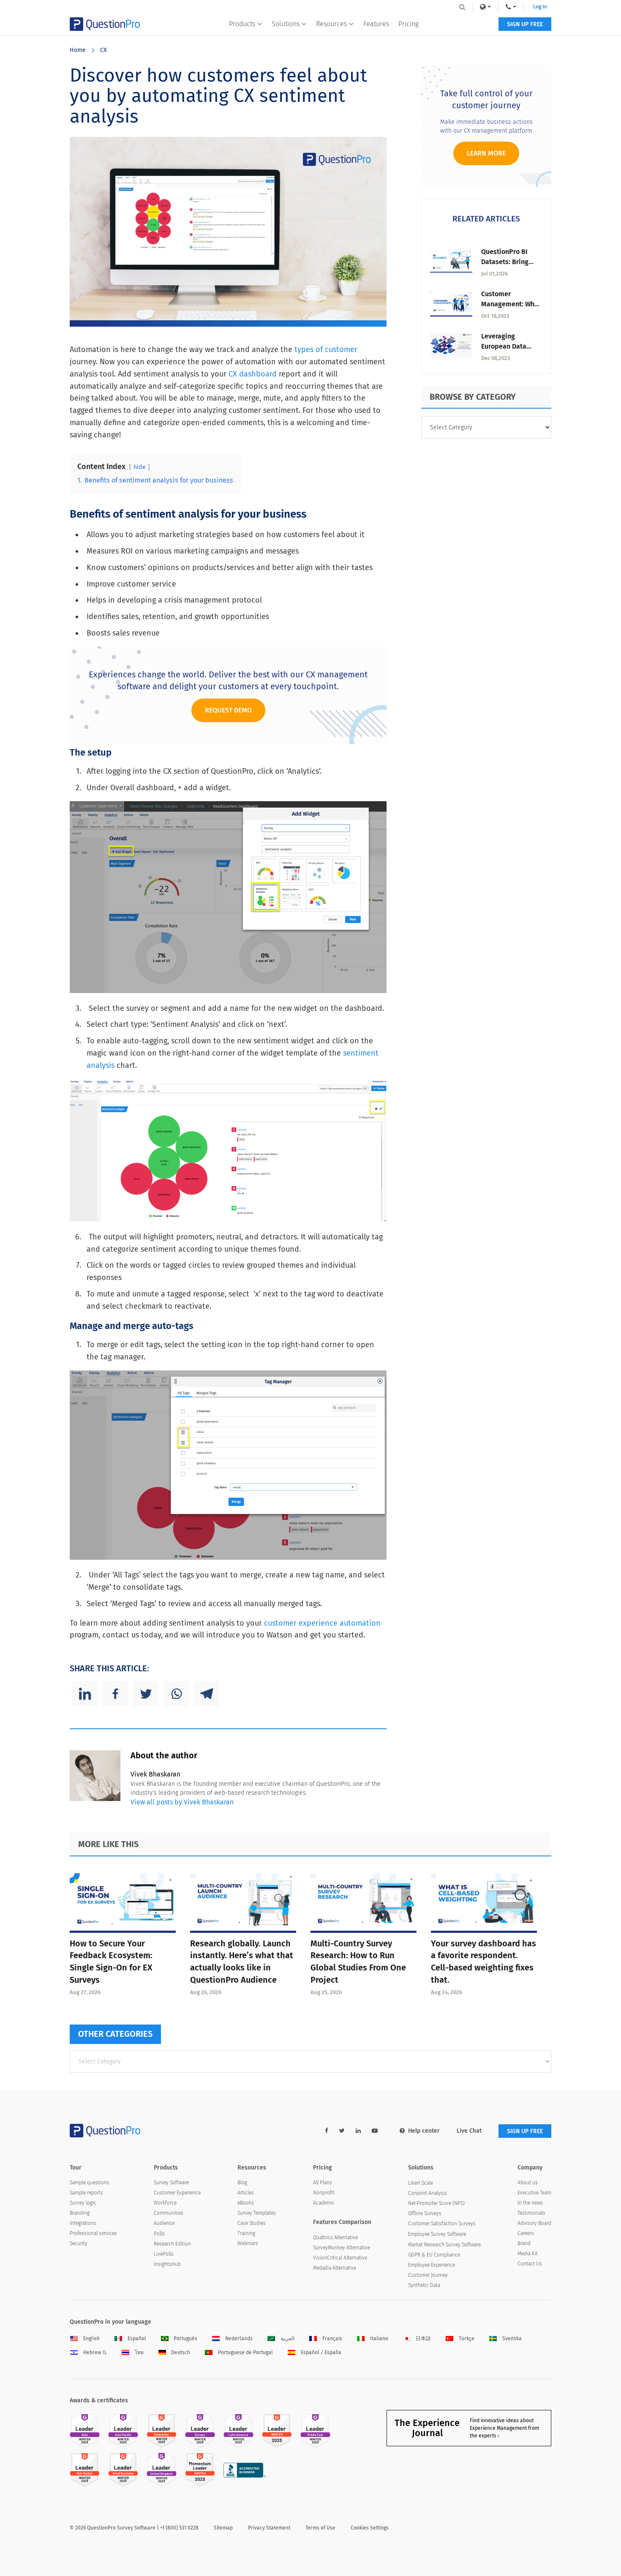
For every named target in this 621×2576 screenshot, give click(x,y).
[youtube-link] (375, 2131)
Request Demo (228, 710)
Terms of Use (320, 2528)
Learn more (486, 153)
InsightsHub (167, 2264)
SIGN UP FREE (525, 24)
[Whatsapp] (176, 1694)
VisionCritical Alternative (340, 2258)
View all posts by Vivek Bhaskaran (182, 1802)
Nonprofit (324, 2193)
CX (103, 50)
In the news (530, 2203)
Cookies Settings (370, 2528)
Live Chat (469, 2131)
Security (79, 2243)
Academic (324, 2203)
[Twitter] (146, 1694)
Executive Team (534, 2193)
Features (376, 24)
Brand (524, 2243)
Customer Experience (177, 2193)
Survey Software (171, 2183)
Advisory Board (534, 2223)
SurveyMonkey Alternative (342, 2248)
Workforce (165, 2203)
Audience (164, 2223)
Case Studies (252, 2223)
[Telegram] (207, 1694)
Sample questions (90, 2183)
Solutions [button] (286, 24)
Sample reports (86, 2193)
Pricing (409, 24)
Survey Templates (257, 2213)
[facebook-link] (327, 2131)
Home (78, 50)
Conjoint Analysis (428, 2193)
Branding (80, 2213)
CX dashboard (253, 374)
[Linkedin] (85, 1694)
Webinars (248, 2243)
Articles (246, 2193)
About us (528, 2183)
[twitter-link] (342, 2131)
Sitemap (223, 2528)
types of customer (326, 349)
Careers (526, 2233)
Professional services (93, 2233)
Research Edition (172, 2244)
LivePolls (164, 2254)
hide (140, 467)
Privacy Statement (269, 2528)
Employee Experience (432, 2265)
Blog (242, 2183)
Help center (424, 2131)
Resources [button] (331, 24)
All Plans (323, 2183)
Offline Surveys (425, 2213)
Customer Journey (428, 2275)
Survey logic (83, 2203)
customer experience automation (322, 1623)
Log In (540, 7)
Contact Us (530, 2264)
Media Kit (528, 2254)
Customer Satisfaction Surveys (442, 2224)
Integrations (83, 2223)
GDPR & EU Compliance (434, 2255)
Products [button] (242, 24)
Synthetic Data (424, 2285)
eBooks (246, 2203)
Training (246, 2233)
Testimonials (531, 2213)
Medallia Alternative (335, 2268)
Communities (169, 2213)
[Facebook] (115, 1694)
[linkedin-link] (358, 2131)
